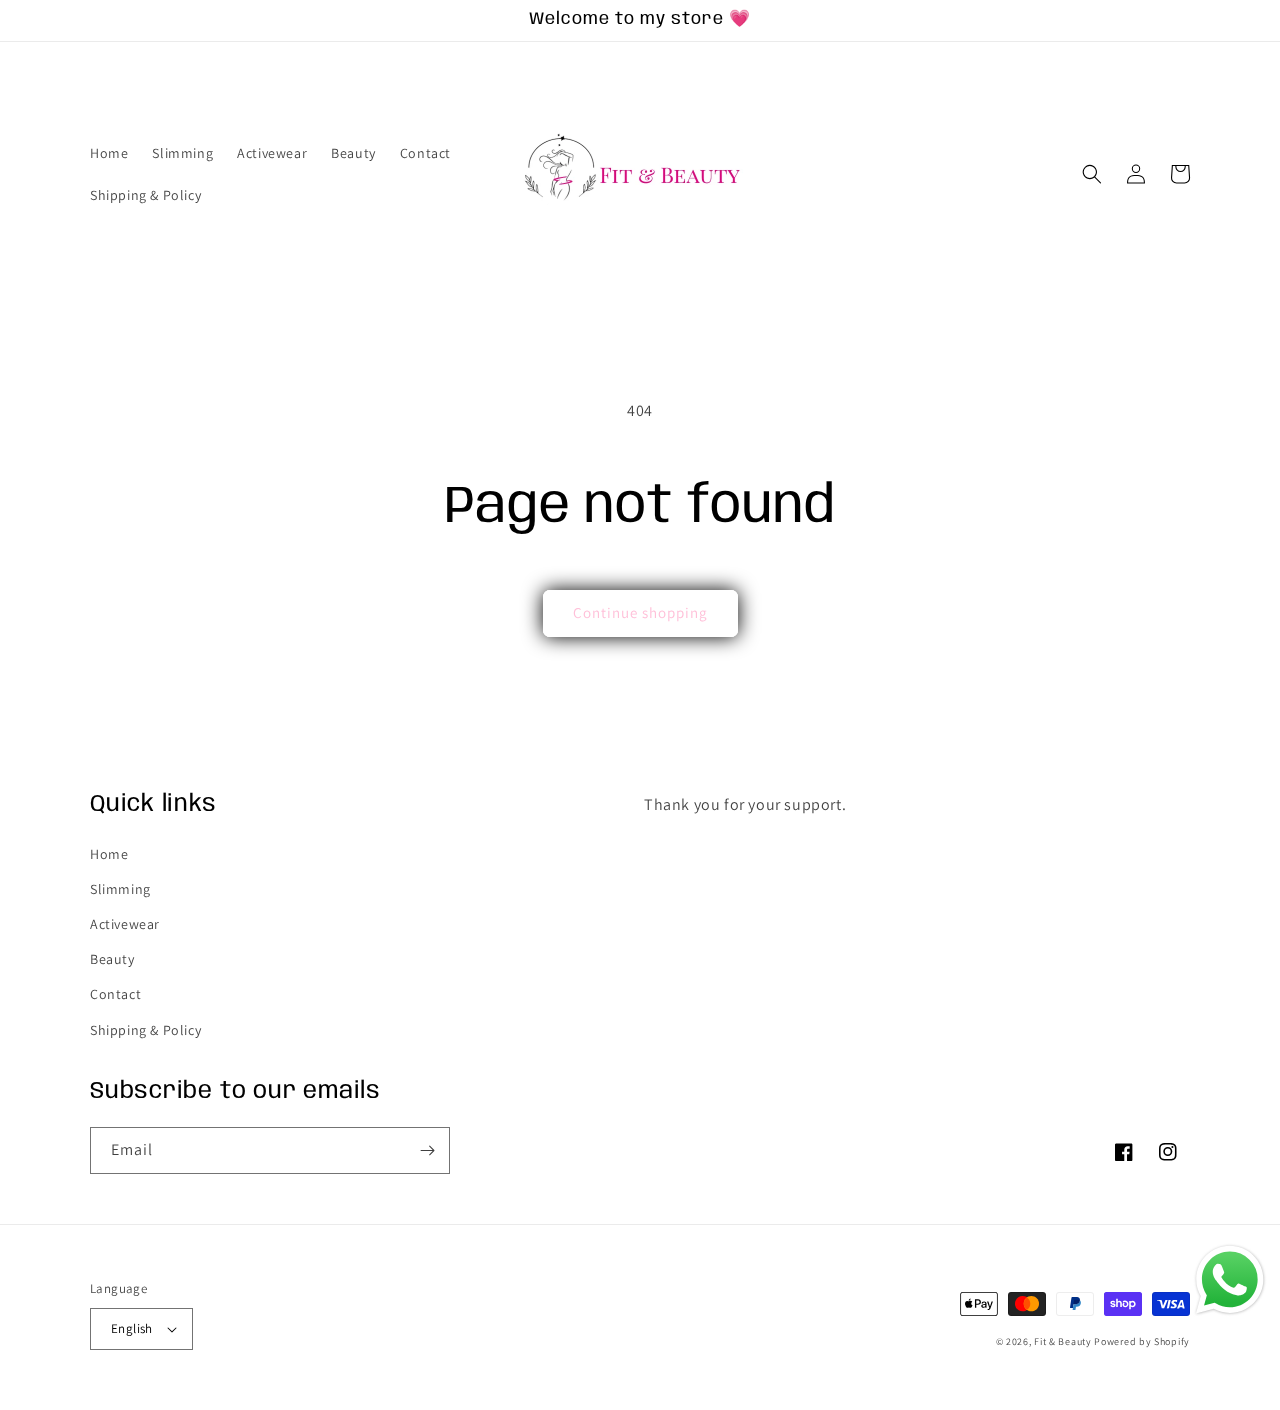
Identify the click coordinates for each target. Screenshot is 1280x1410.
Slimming (120, 889)
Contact (115, 994)
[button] (1092, 174)
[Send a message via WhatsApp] (1230, 1280)
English (132, 1328)
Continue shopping (640, 612)
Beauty (112, 959)
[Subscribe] (427, 1150)
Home (109, 854)
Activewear (125, 924)
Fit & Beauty (1064, 1341)
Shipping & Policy (145, 1030)
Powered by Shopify (1142, 1341)
